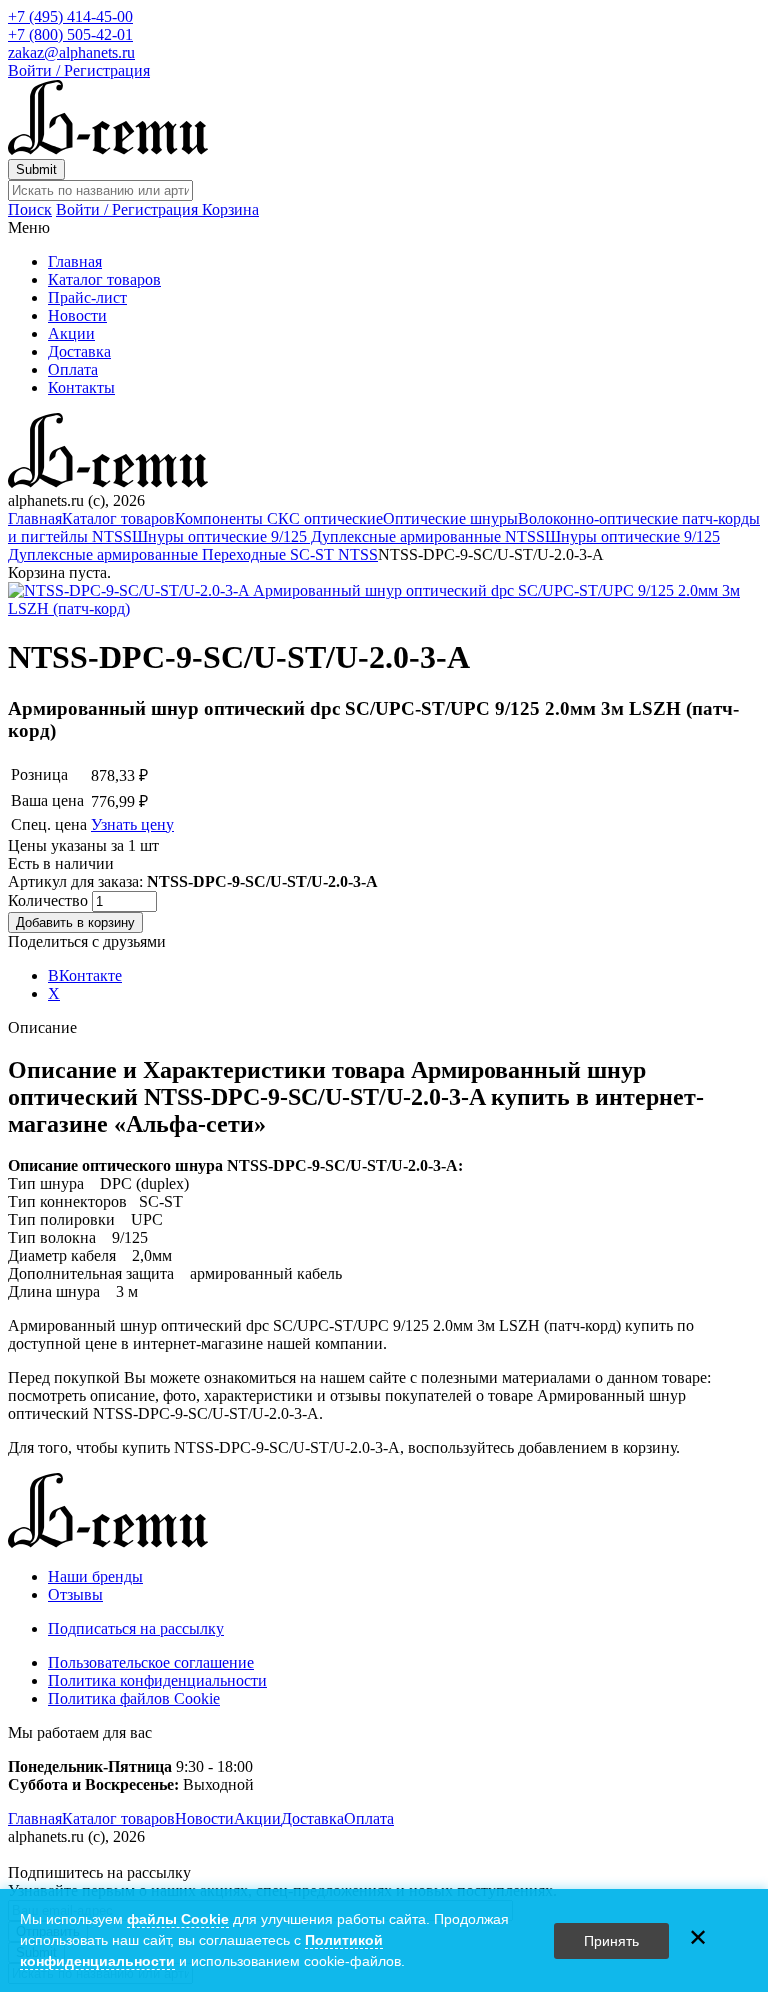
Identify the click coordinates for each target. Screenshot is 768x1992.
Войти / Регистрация (79, 70)
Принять (611, 1941)
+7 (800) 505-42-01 (70, 34)
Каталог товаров (104, 279)
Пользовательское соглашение (151, 1662)
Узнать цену (132, 824)
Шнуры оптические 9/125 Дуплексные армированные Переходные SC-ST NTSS (364, 545)
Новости (77, 315)
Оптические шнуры (450, 518)
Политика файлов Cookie (134, 1698)
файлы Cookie (178, 1919)
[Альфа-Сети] (108, 149)
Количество (50, 900)
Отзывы (75, 1594)
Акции (71, 333)
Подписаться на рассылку (136, 1628)
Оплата (73, 369)
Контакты (81, 387)
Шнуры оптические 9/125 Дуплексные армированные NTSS (338, 536)
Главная (75, 261)
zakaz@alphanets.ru (71, 52)
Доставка (79, 351)
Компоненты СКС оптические (279, 518)
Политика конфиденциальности (157, 1680)
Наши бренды (95, 1576)
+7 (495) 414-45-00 (70, 16)
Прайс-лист (87, 297)
